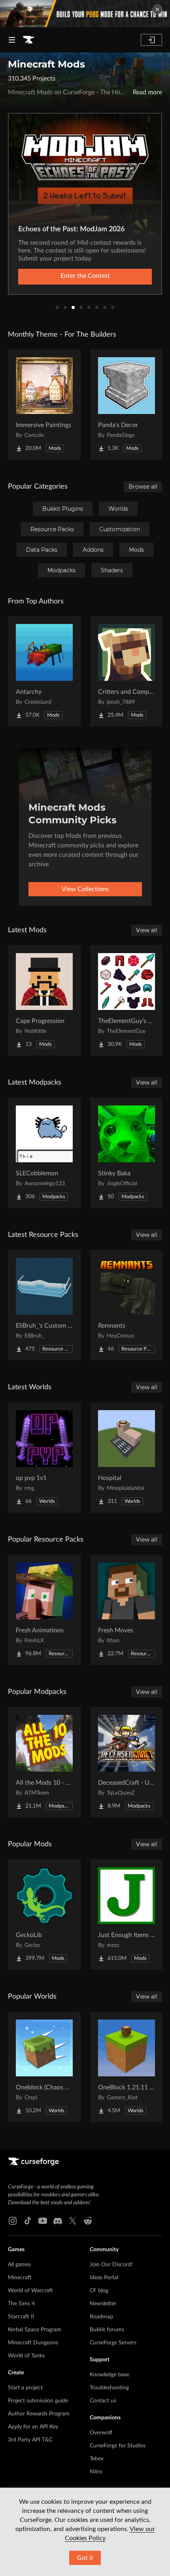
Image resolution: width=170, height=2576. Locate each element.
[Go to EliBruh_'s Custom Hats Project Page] (44, 1305)
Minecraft (20, 2278)
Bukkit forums (107, 2330)
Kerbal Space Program (35, 2330)
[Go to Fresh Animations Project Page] (44, 1610)
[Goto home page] (28, 40)
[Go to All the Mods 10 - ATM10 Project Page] (44, 1762)
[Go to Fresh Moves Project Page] (127, 1610)
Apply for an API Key (33, 2427)
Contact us (103, 2401)
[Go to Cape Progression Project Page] (44, 1000)
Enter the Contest (85, 276)
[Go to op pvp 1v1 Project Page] (44, 1458)
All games (19, 2265)
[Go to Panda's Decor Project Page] (127, 405)
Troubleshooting (109, 2388)
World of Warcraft (30, 2291)
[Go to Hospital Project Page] (127, 1458)
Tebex (97, 2459)
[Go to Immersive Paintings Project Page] (44, 405)
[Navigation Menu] (12, 40)
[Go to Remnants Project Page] (127, 1305)
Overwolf (101, 2433)
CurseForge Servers (113, 2343)
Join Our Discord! (111, 2265)
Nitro (96, 2472)
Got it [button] (85, 2558)
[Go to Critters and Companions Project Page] (127, 671)
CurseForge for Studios (118, 2446)
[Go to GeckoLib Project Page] (44, 1915)
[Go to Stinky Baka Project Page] (127, 1153)
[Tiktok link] (28, 2221)
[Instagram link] (13, 2221)
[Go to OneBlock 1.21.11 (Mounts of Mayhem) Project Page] (127, 2067)
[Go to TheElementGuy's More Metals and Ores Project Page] (127, 1000)
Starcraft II (21, 2317)
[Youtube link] (43, 2221)
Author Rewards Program (39, 2414)
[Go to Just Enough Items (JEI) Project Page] (127, 1915)
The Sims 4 (21, 2304)
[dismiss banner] (157, 9)
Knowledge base (110, 2375)
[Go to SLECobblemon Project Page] (44, 1153)
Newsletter (103, 2304)
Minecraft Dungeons (33, 2343)
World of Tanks (26, 2356)
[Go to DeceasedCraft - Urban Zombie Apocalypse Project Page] (127, 1762)
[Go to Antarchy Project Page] (44, 671)
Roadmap (101, 2317)
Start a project (25, 2388)
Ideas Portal (104, 2278)
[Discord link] (58, 2221)
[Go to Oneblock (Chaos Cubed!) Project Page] (44, 2067)
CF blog (99, 2291)
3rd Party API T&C (30, 2440)
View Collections (85, 889)
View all (147, 930)
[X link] (73, 2221)
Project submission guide (38, 2401)
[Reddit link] (88, 2221)
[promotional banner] (85, 14)
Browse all (143, 487)
